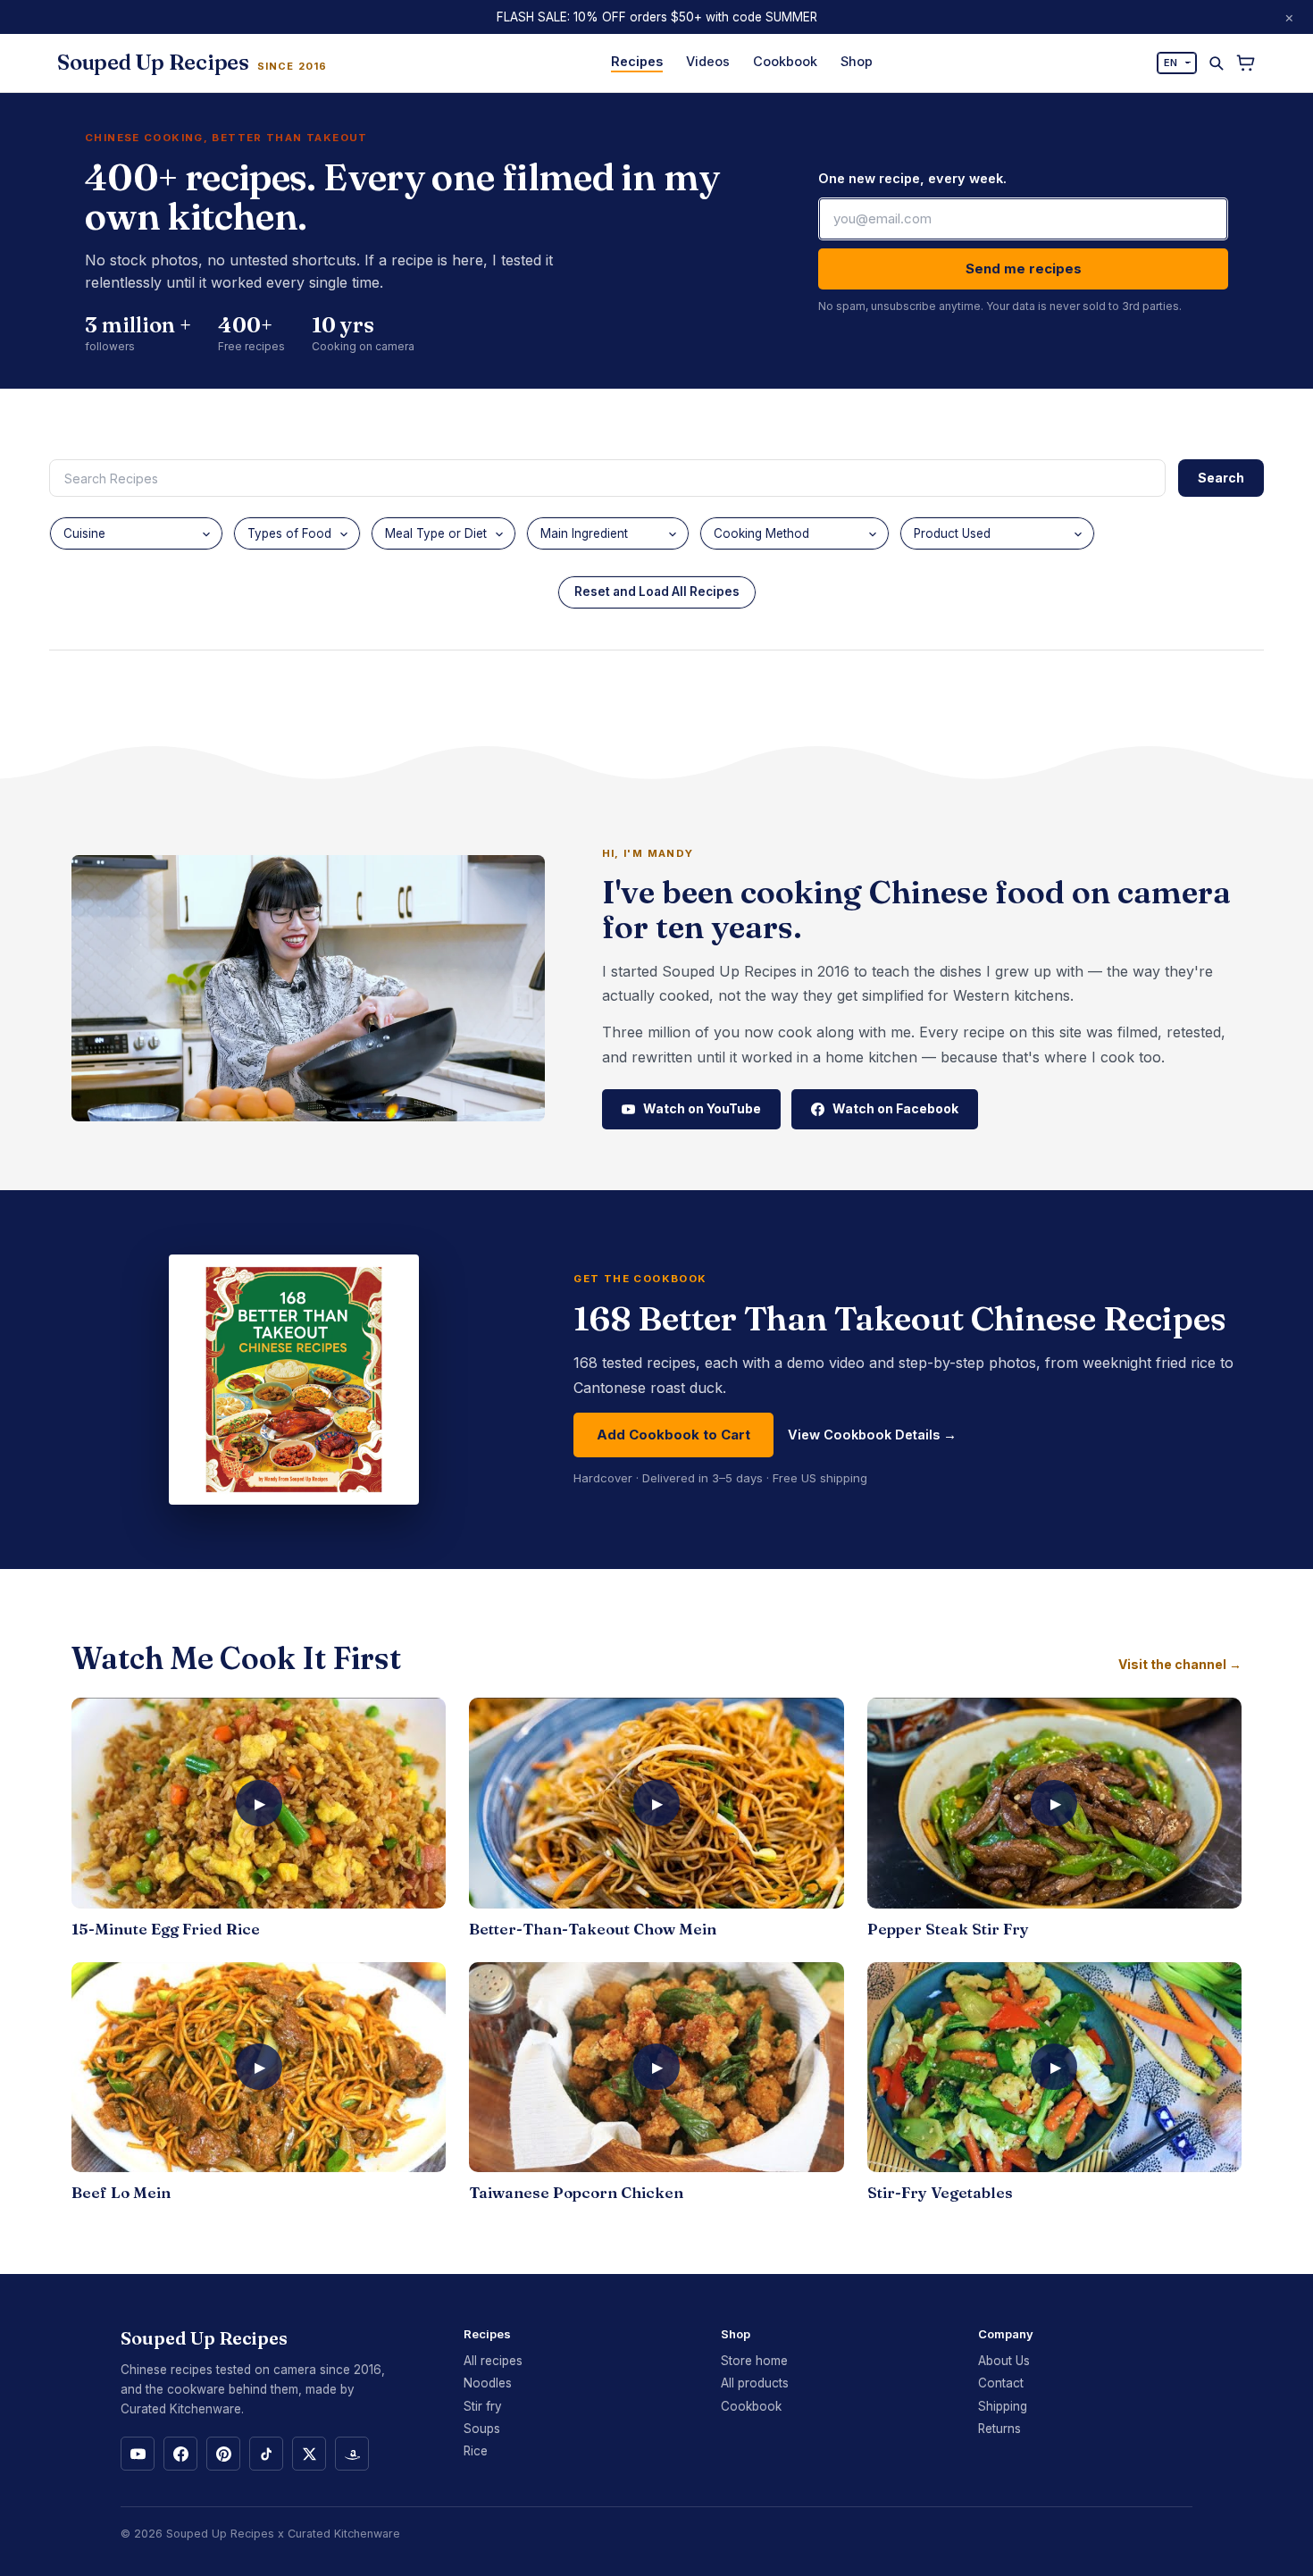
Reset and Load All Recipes (657, 592)
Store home (754, 2361)
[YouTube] (138, 2454)
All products (755, 2383)
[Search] (1216, 63)
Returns (999, 2429)
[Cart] (1246, 63)
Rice (476, 2451)
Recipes (637, 61)
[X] (309, 2454)
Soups (482, 2429)
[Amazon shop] (352, 2454)
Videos (708, 61)
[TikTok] (266, 2454)
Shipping (1003, 2406)
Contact (1001, 2383)
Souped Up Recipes (220, 2534)
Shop (857, 61)
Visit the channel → (1180, 1665)
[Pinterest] (223, 2454)
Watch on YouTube (702, 1108)
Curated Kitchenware (344, 2534)
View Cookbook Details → (872, 1435)
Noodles (488, 2383)
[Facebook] (180, 2454)
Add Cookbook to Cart (673, 1435)
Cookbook (785, 61)
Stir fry (483, 2406)
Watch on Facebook (895, 1108)
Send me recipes (1024, 269)
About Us (1004, 2361)
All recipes (493, 2361)
